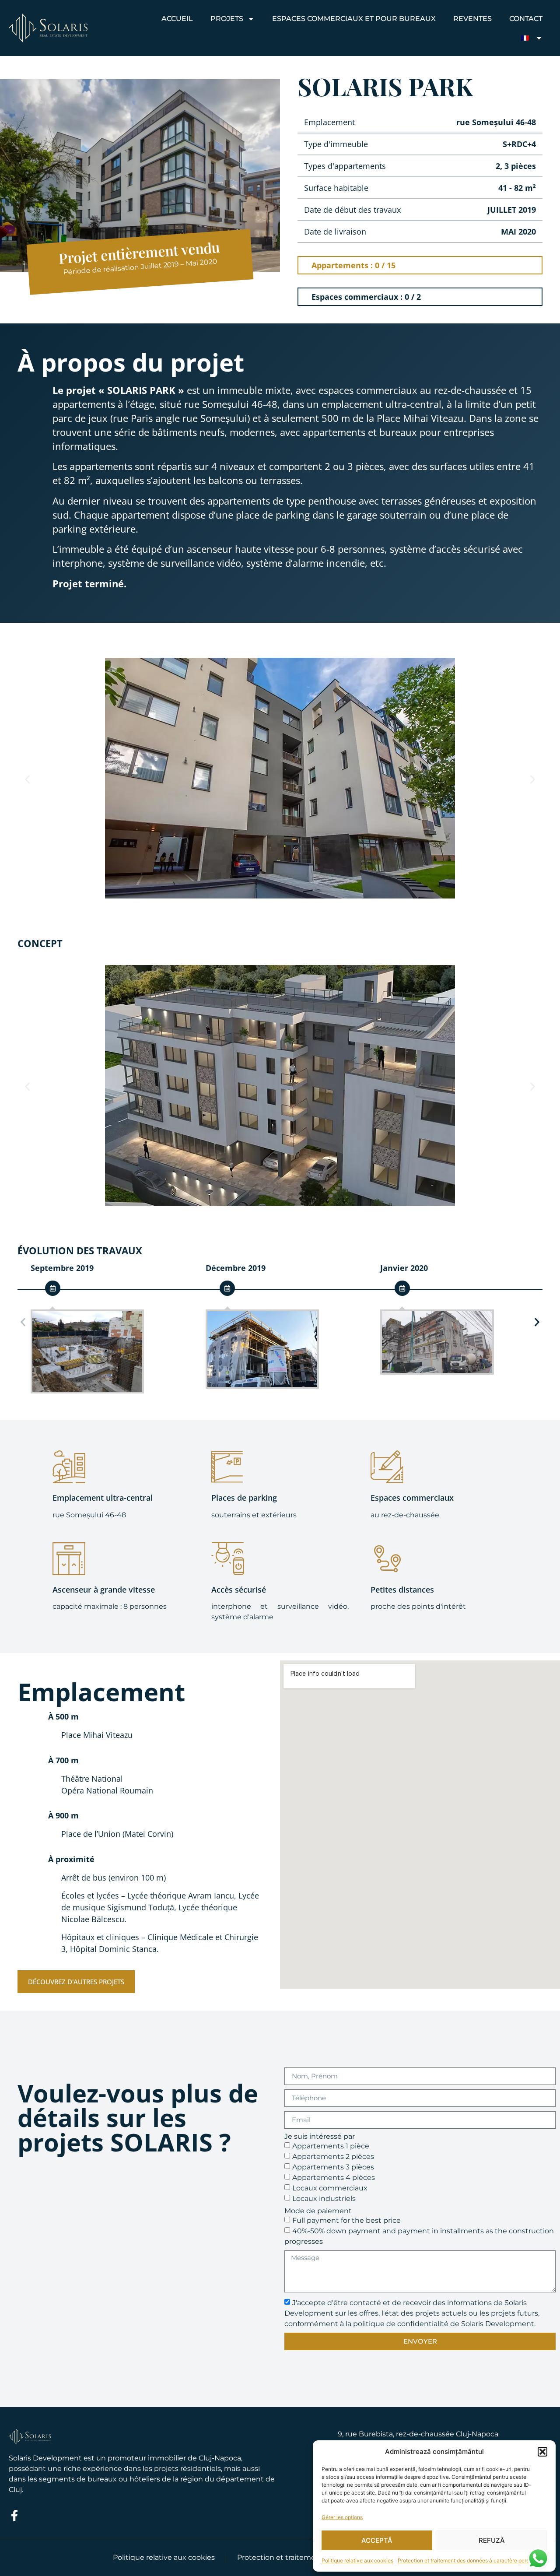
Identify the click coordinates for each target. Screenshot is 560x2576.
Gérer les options (342, 2517)
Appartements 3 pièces (333, 2167)
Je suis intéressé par (320, 2137)
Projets (227, 19)
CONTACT (526, 19)
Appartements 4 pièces (334, 2177)
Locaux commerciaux (330, 2188)
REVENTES (472, 19)
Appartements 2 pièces (333, 2156)
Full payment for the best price (346, 2220)
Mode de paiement (318, 2211)
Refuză (492, 2540)
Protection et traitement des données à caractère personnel (470, 2560)
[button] (542, 2452)
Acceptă (377, 2540)
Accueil (177, 19)
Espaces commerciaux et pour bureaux (354, 19)
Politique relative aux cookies (357, 2560)
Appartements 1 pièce (331, 2146)
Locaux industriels (324, 2198)
